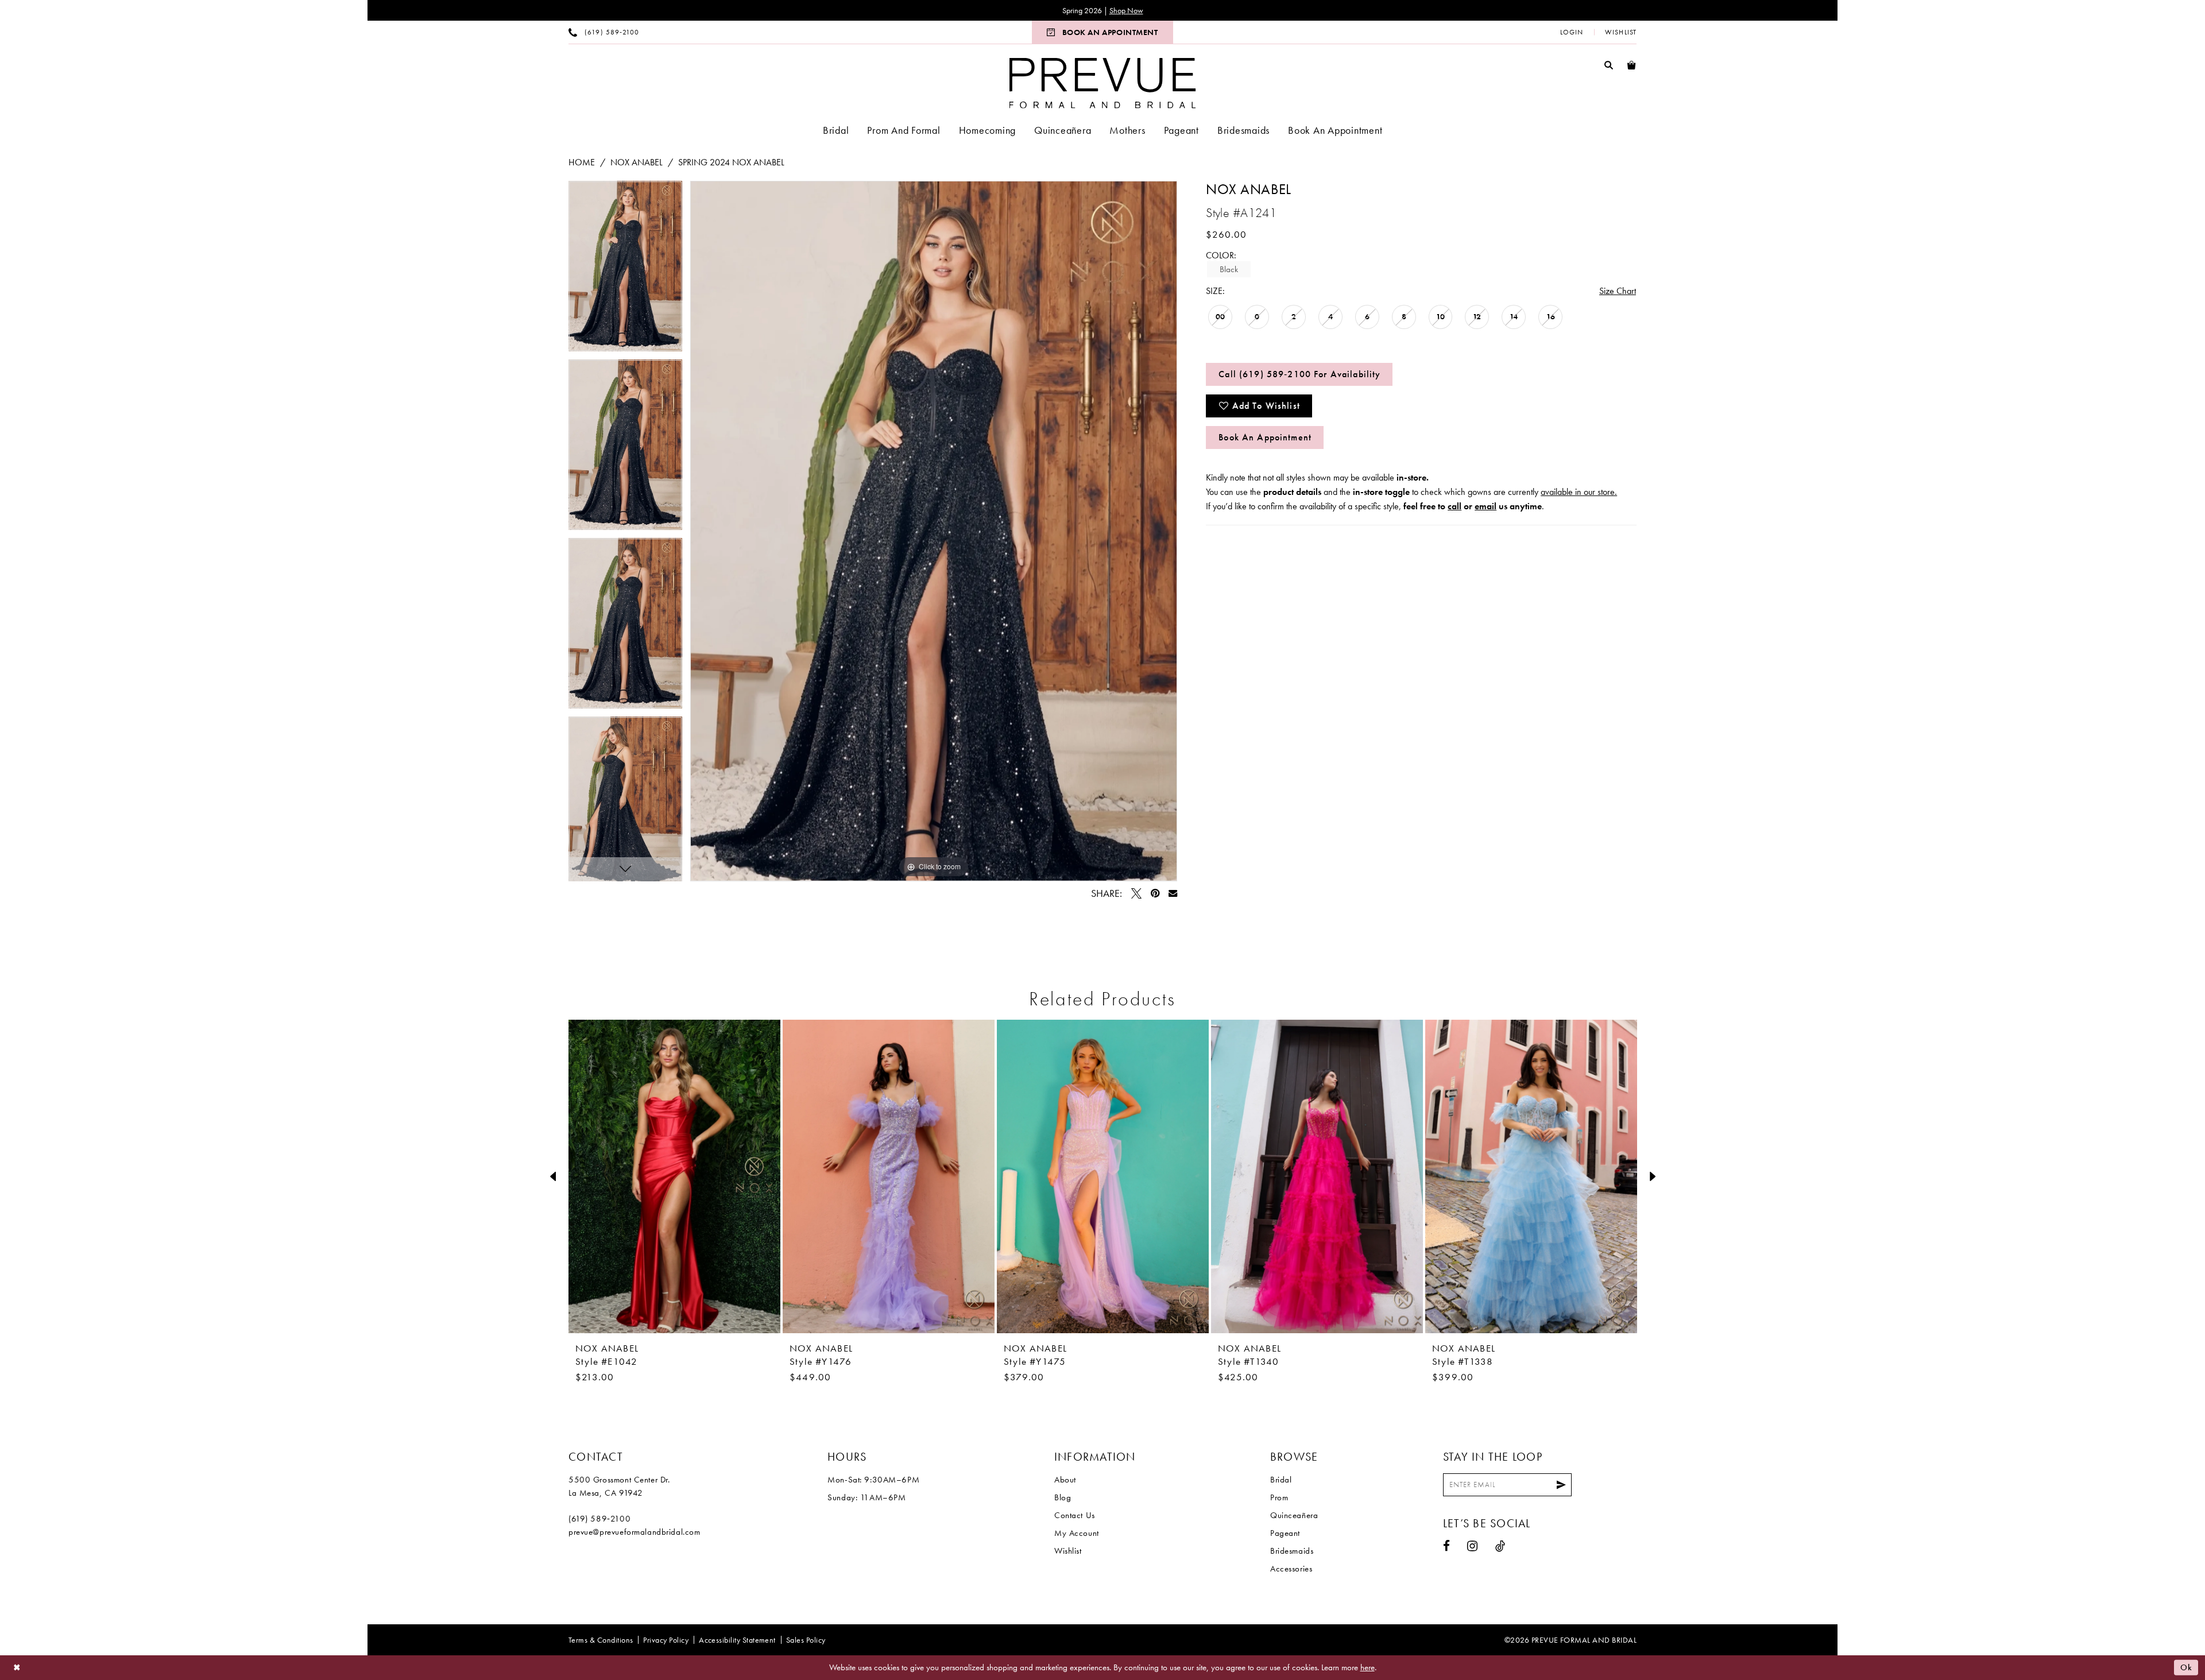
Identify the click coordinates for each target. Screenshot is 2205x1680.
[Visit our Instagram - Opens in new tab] (1473, 1546)
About (1065, 1480)
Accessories (1291, 1569)
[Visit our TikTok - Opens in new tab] (1500, 1546)
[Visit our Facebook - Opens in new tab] (1447, 1546)
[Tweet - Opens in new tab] (1136, 893)
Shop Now (1126, 10)
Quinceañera (1294, 1515)
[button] (1572, 32)
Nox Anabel (637, 162)
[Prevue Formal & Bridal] (1103, 83)
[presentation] (674, 1176)
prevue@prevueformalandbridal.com (635, 1532)
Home (582, 162)
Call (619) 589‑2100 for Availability (1299, 374)
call (1454, 506)
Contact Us (1075, 1515)
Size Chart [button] (1618, 291)
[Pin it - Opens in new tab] (1155, 893)
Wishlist (1068, 1551)
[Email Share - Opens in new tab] (1173, 893)
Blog (1063, 1497)
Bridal (1281, 1480)
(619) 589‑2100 (599, 1519)
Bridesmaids (1292, 1551)
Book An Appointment (1265, 437)
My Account (1077, 1533)
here (1368, 1667)
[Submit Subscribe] (1561, 1485)
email (1486, 506)
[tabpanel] (625, 270)
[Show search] (1609, 65)
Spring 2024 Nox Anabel (731, 162)
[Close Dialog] (17, 1668)
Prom (1279, 1497)
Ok (2186, 1667)
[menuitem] (604, 32)
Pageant (1285, 1533)
